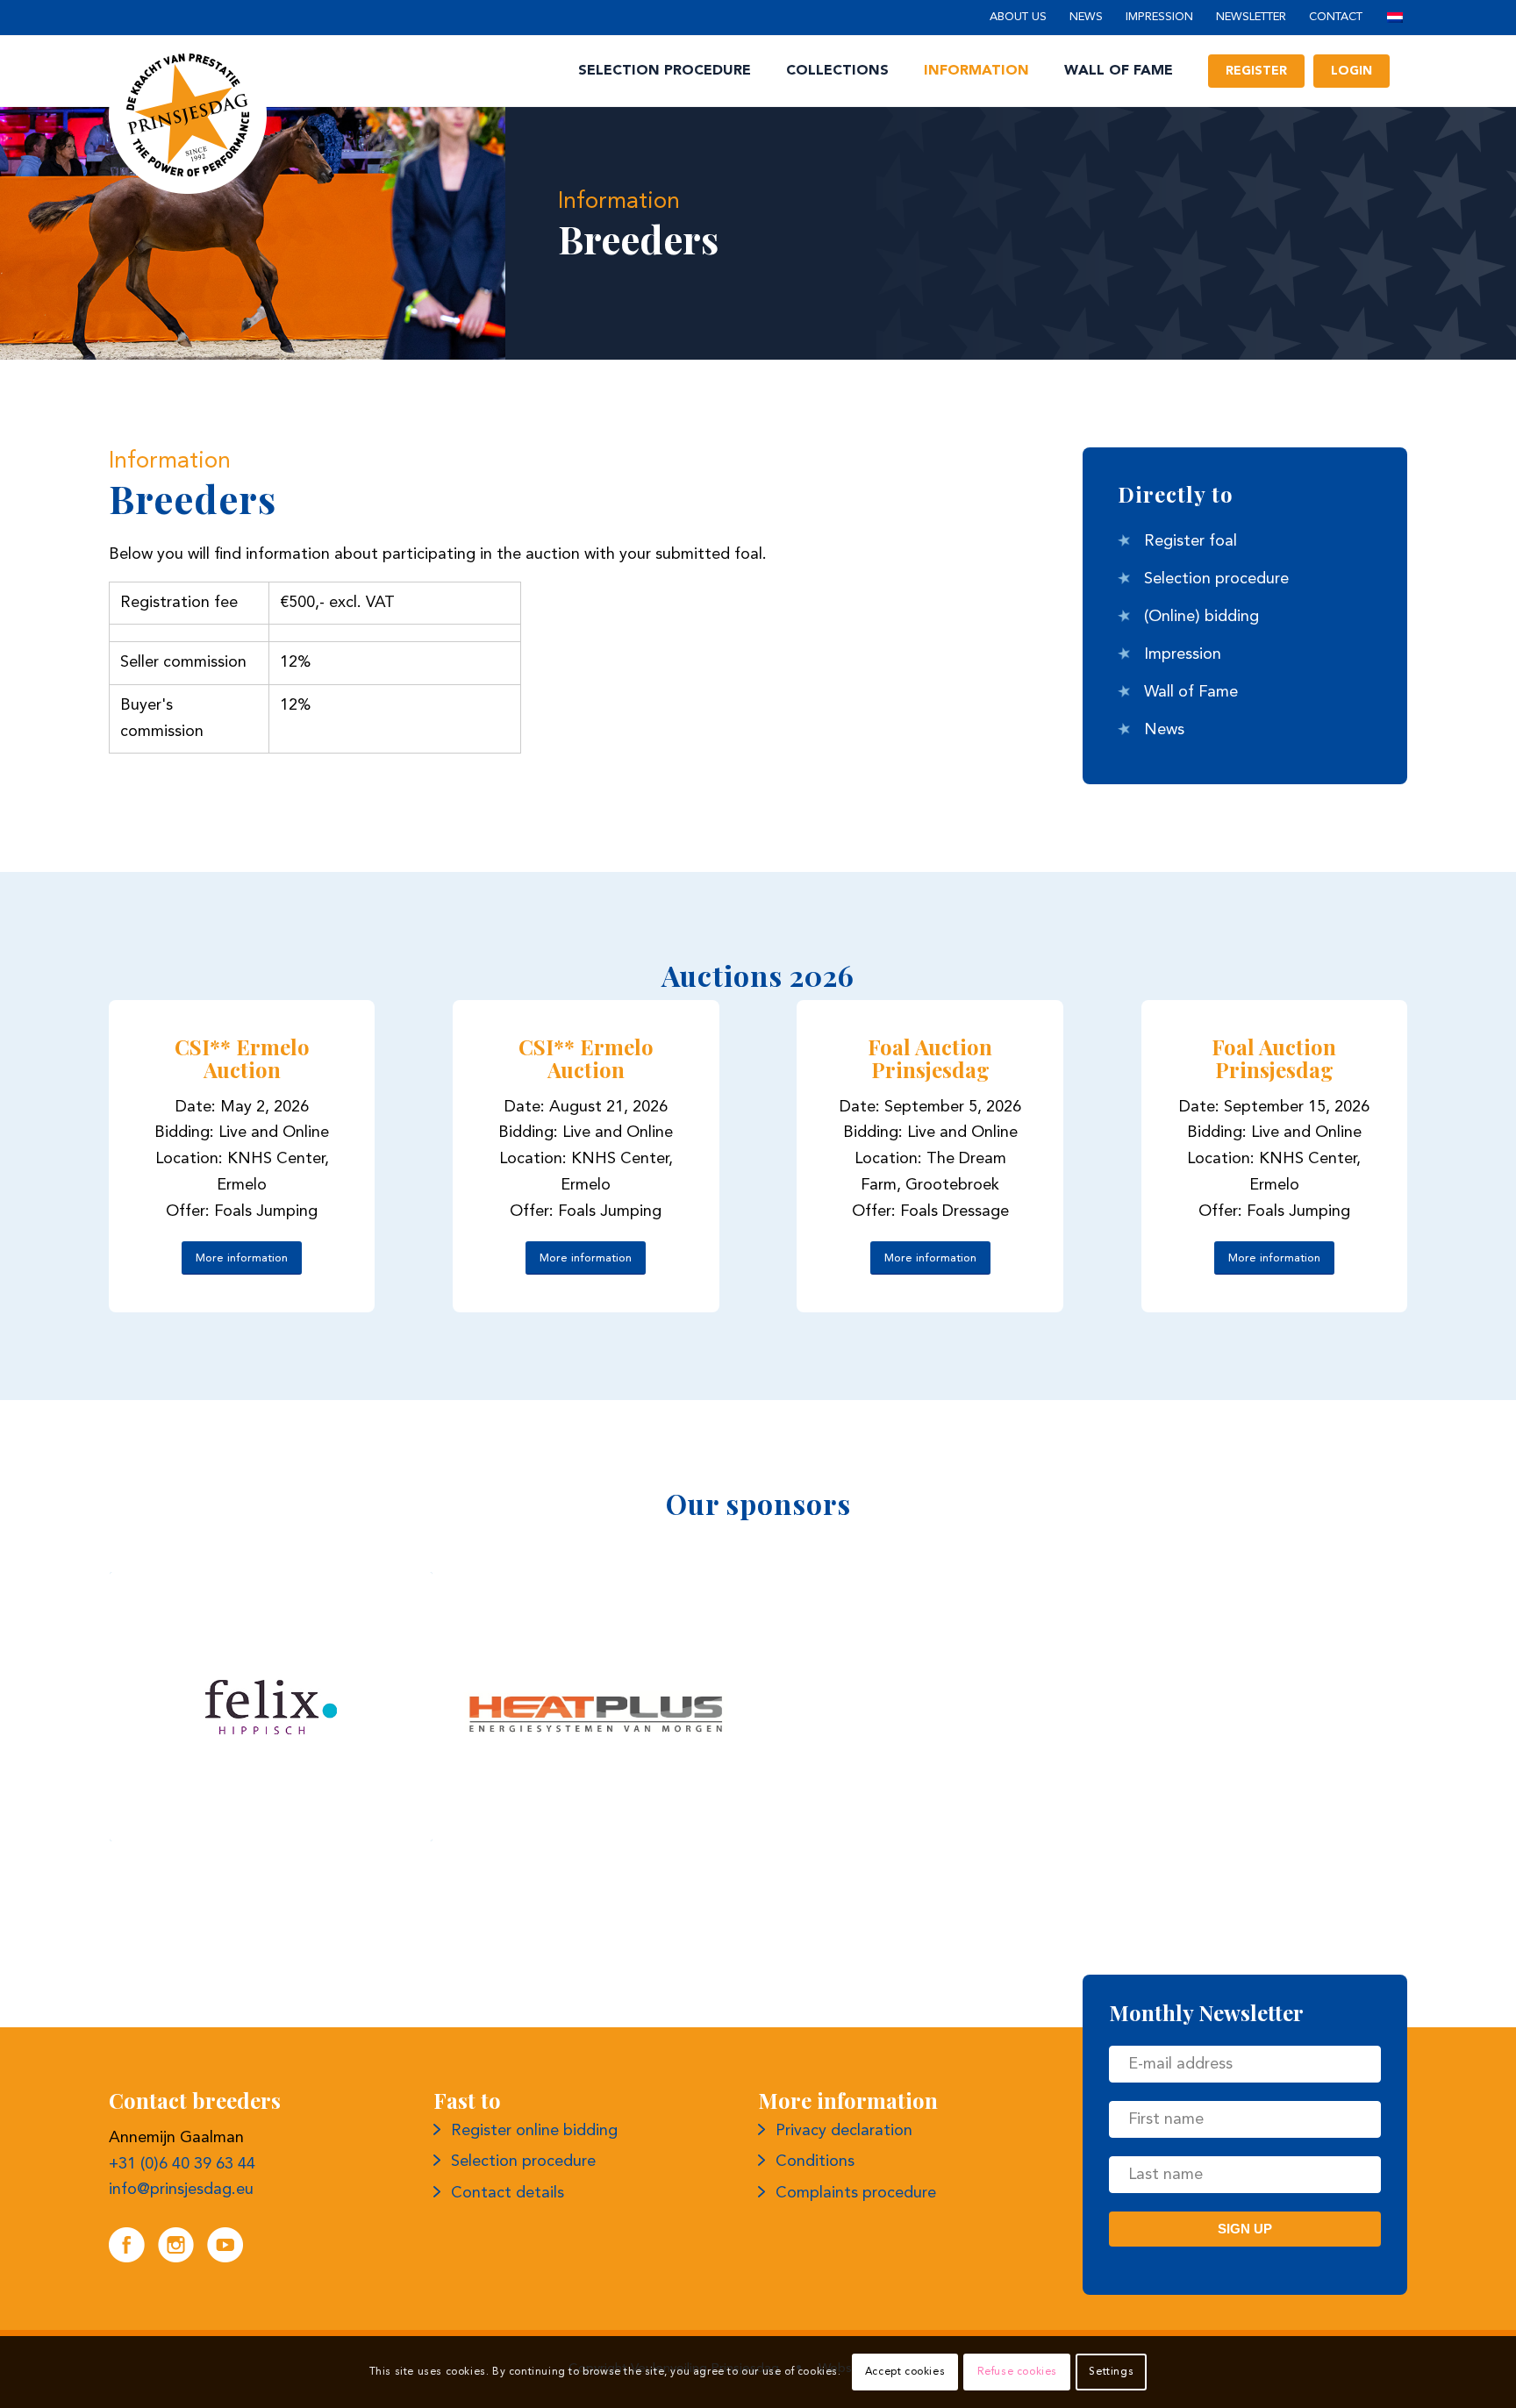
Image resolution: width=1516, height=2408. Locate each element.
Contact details (508, 2193)
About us (1018, 17)
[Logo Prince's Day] (188, 115)
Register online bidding (534, 2131)
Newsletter (1251, 17)
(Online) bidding (1201, 617)
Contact (1336, 17)
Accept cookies (905, 2372)
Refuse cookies (1017, 2372)
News (1086, 17)
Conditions (815, 2161)
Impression (1159, 17)
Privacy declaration (844, 2131)
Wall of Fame (1191, 692)
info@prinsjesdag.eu (181, 2190)
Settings (1111, 2372)
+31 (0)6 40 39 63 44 (182, 2164)
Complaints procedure (856, 2193)
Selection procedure (1216, 579)
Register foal (1191, 541)
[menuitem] (1018, 18)
